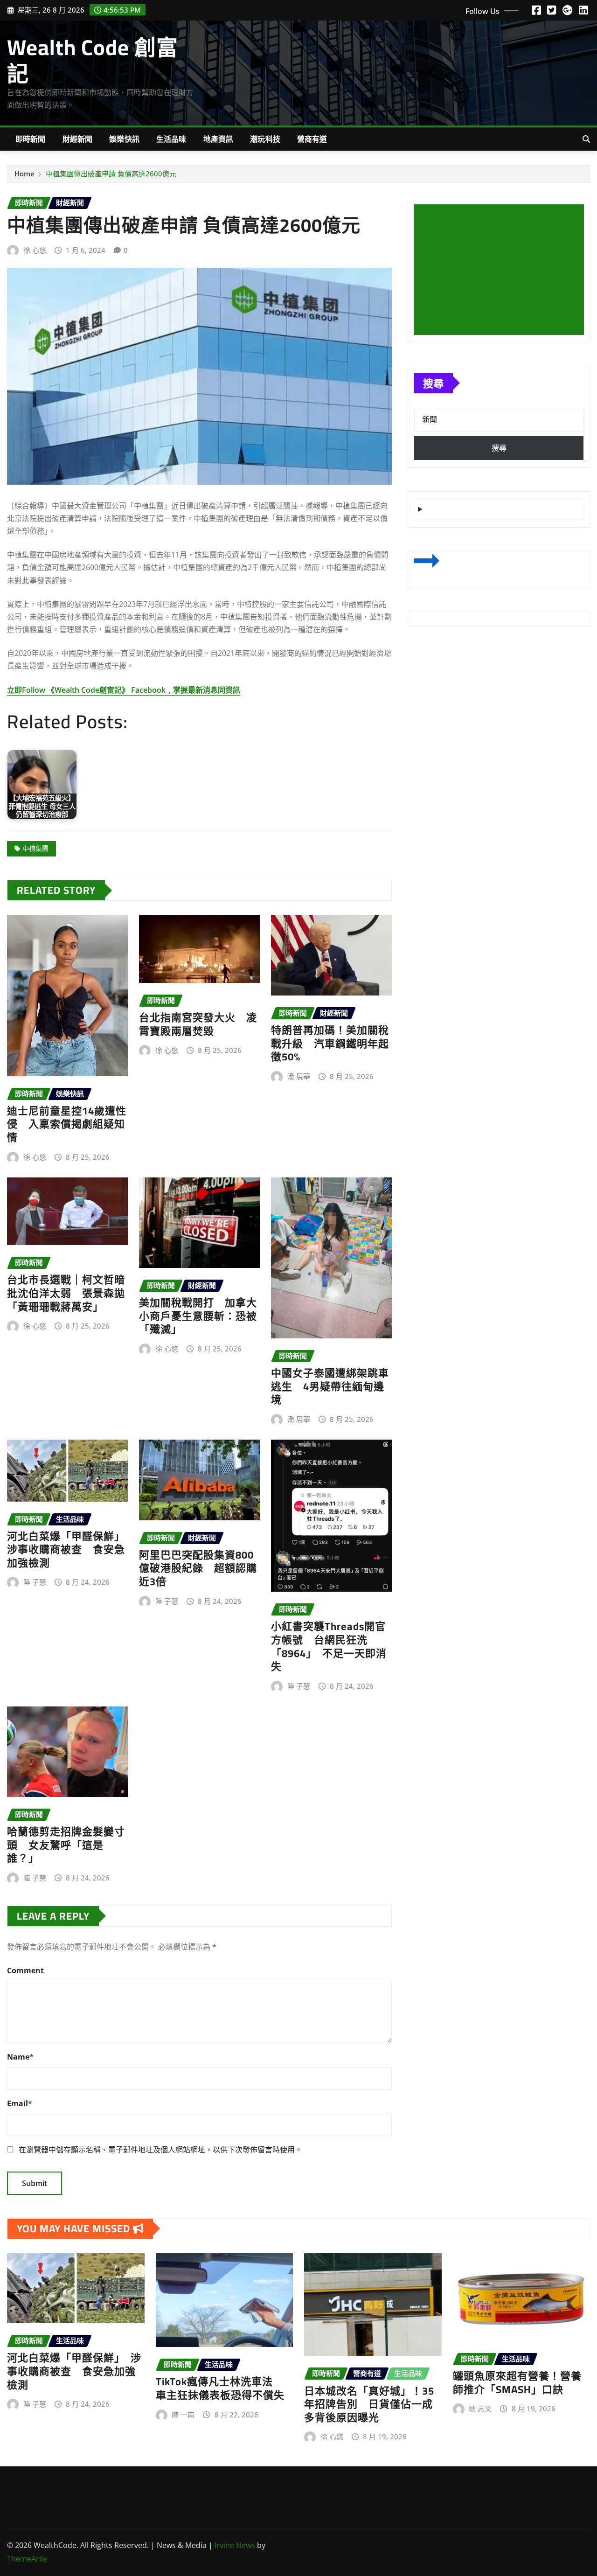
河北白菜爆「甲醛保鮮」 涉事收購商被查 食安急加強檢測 (69, 1549)
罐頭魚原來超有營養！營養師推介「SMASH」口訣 (517, 2383)
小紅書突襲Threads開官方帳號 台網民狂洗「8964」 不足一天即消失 (329, 1646)
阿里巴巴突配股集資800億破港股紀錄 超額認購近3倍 (198, 1568)
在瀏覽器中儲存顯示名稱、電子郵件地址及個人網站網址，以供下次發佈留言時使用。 (160, 2150)
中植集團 (35, 848)
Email (20, 2103)
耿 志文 (480, 2409)
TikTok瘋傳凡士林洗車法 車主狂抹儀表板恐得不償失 (220, 2388)
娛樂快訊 (124, 139)
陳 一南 (183, 2415)
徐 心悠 (35, 250)
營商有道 (312, 139)
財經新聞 (78, 139)
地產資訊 (219, 139)
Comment (25, 1970)
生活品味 (171, 139)
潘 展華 (299, 1076)
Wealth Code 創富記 (93, 60)
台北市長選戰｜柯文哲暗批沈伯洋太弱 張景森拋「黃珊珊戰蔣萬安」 (66, 1293)
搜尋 (433, 383)
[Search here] (586, 139)
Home (24, 174)
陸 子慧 (35, 1582)
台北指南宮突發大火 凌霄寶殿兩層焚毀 (198, 1024)
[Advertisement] (503, 270)
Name (20, 2057)
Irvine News (235, 2545)
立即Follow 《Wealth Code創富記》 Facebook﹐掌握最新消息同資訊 (124, 690)
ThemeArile (27, 2559)
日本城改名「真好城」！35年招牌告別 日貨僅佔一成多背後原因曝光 (369, 2404)
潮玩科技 (265, 139)
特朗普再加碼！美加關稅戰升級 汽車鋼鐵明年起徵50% (330, 1043)
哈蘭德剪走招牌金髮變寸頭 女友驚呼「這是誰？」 (66, 1845)
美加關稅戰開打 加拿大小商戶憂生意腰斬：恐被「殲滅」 (198, 1316)
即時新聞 (31, 139)
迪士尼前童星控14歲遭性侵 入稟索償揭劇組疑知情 (67, 1124)
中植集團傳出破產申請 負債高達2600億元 (111, 174)
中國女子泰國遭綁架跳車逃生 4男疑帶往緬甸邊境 (330, 1386)
